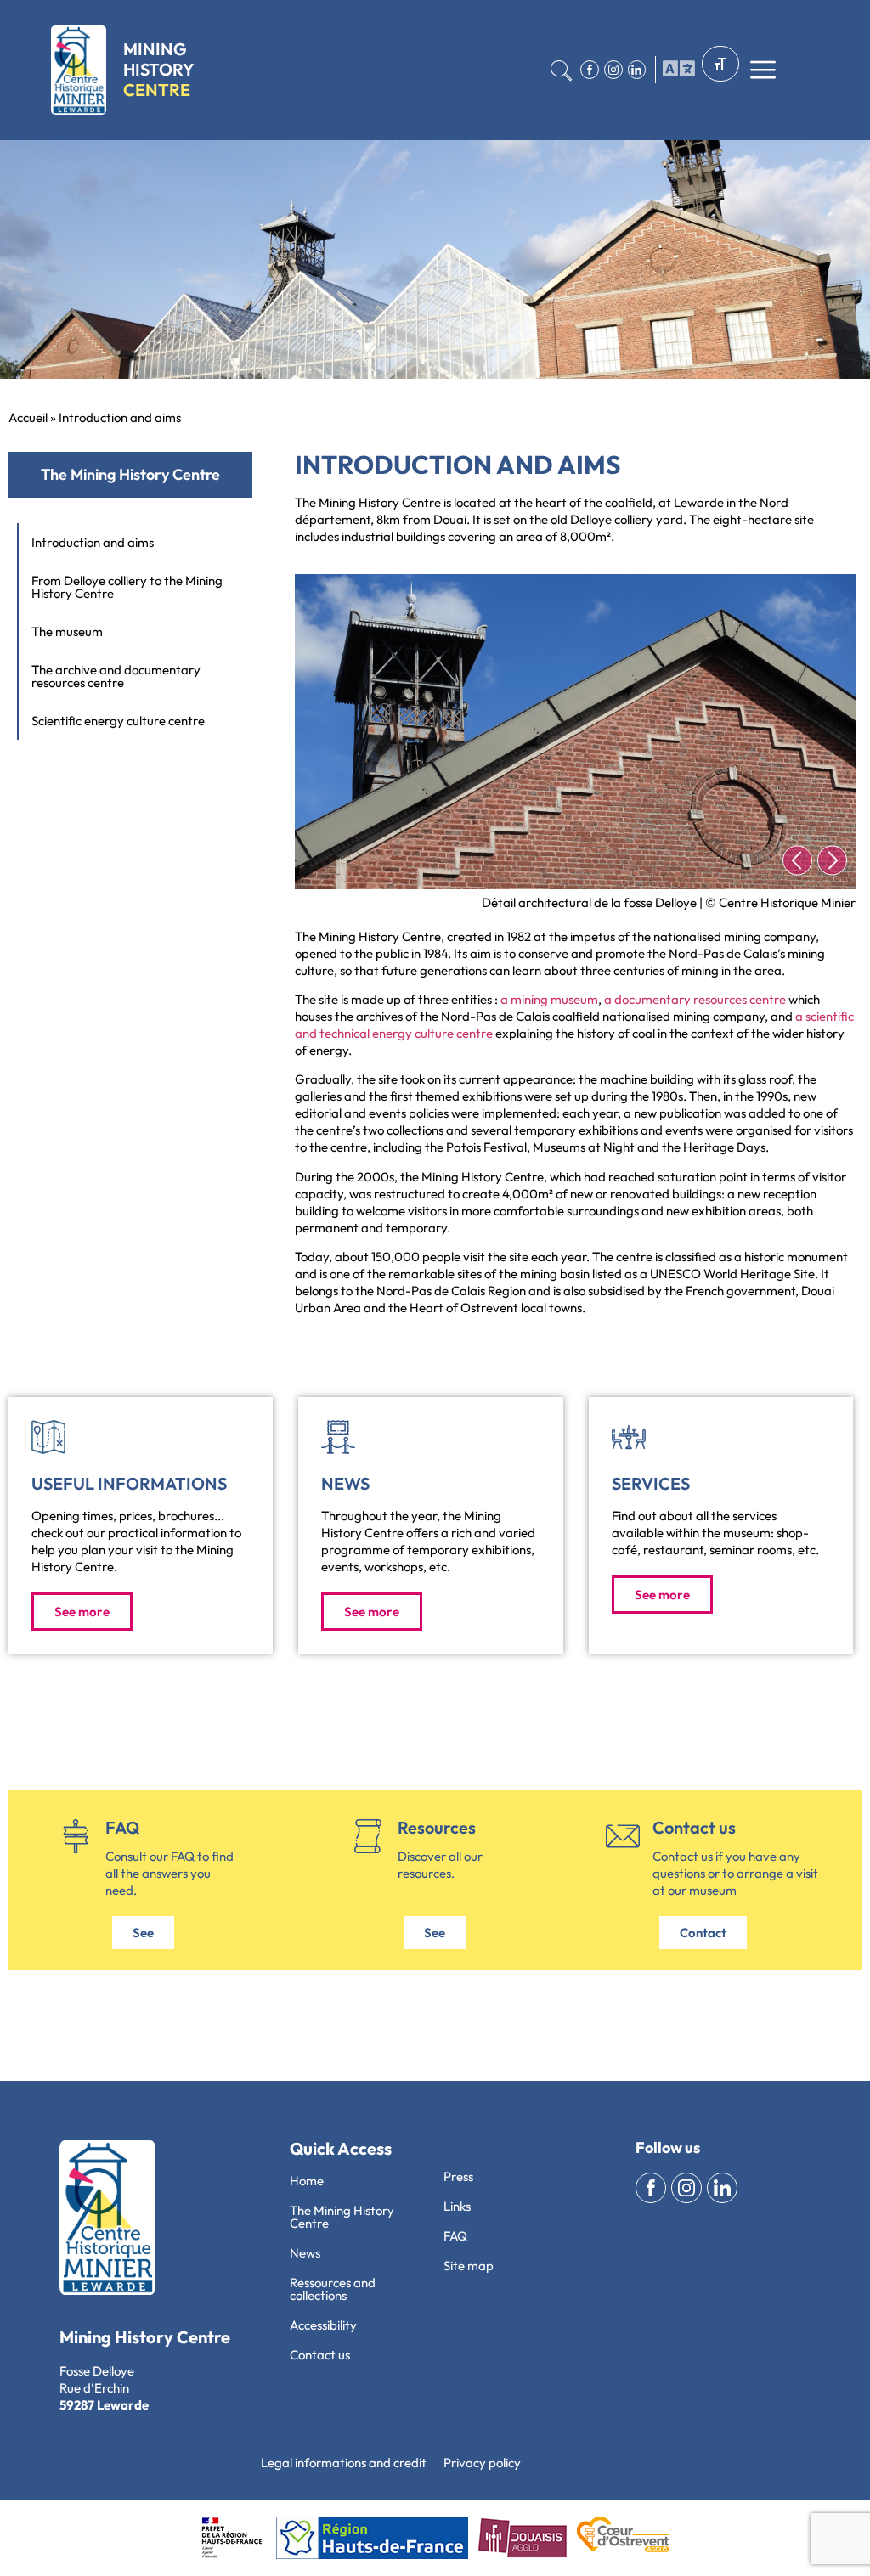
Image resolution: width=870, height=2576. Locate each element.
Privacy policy (482, 2463)
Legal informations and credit (344, 2463)
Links (457, 2206)
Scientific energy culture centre (118, 721)
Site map (469, 2266)
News (345, 1483)
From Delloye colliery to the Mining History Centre (127, 587)
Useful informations (129, 1483)
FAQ (122, 1827)
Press (458, 2176)
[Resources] (368, 1836)
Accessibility (323, 2325)
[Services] (629, 1437)
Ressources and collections (333, 2289)
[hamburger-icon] (675, 70)
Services (651, 1483)
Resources (437, 1827)
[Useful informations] (48, 1437)
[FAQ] (76, 1836)
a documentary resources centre (695, 999)
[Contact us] (623, 1836)
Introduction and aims (93, 542)
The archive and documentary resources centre (116, 676)
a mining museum (549, 999)
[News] (338, 1437)
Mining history (159, 69)
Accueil (28, 417)
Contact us (694, 1827)
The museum (67, 631)
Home (307, 2181)
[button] (797, 861)
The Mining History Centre (342, 2217)
